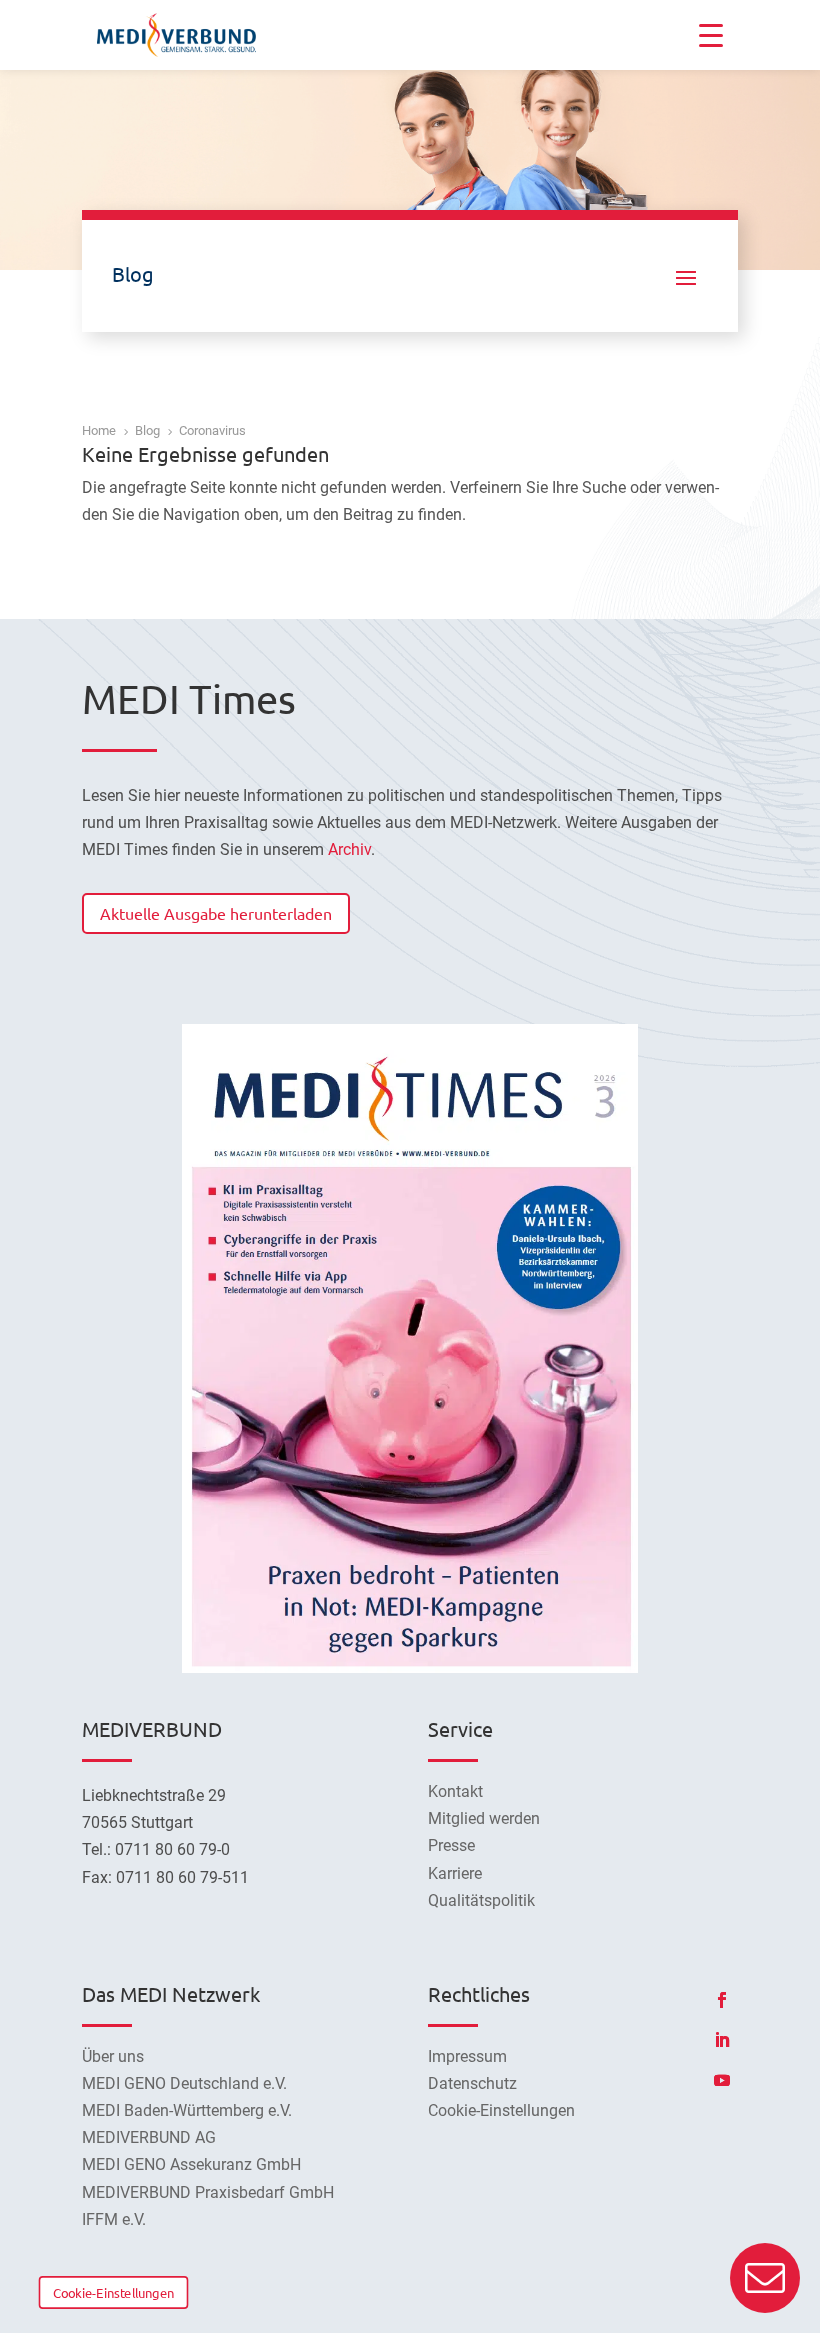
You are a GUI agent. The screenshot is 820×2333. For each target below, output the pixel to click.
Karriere (455, 1873)
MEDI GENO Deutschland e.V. (184, 2083)
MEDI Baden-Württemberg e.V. (187, 2110)
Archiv (349, 849)
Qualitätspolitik (481, 1900)
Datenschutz (472, 2083)
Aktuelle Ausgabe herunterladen (216, 913)
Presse (451, 1845)
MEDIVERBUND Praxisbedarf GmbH (208, 2192)
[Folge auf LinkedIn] (722, 2040)
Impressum (467, 2056)
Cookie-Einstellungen (113, 2292)
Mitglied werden (484, 1818)
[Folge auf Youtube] (722, 2080)
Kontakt (455, 1791)
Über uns (113, 2056)
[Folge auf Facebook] (722, 2000)
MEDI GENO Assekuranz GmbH (191, 2164)
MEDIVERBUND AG (149, 2137)
